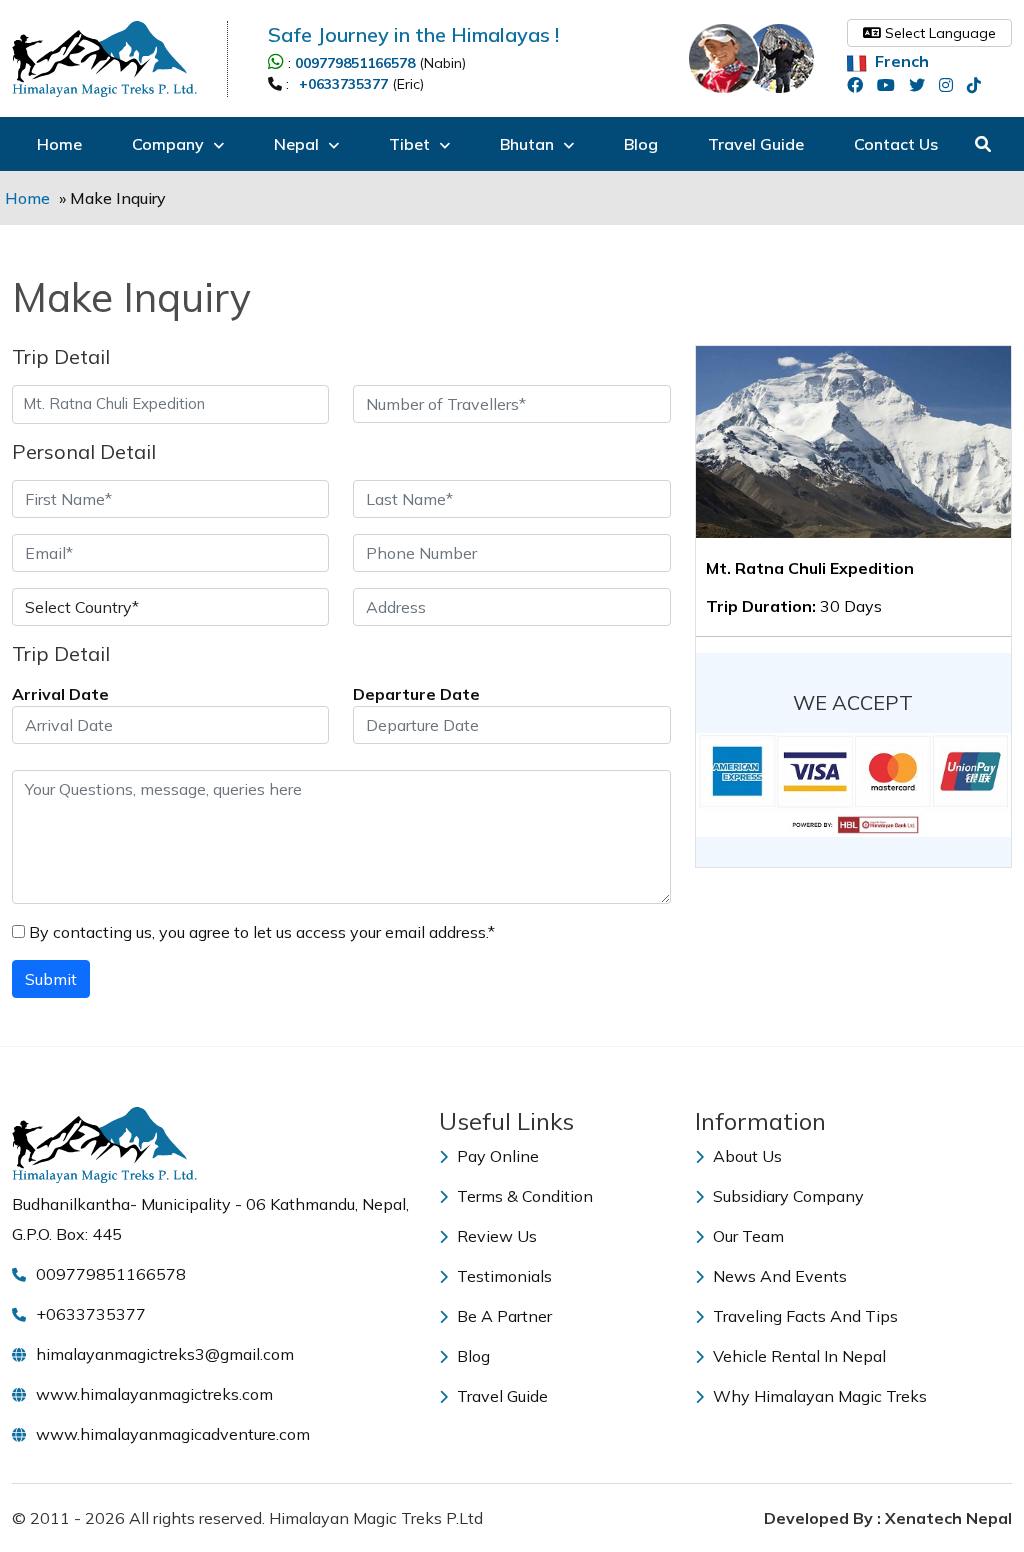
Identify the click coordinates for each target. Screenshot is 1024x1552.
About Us (745, 1156)
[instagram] (951, 85)
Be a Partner (502, 1316)
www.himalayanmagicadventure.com (173, 1434)
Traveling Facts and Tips (803, 1316)
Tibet (411, 144)
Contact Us (896, 144)
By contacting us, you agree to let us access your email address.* (260, 932)
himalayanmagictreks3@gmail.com (165, 1354)
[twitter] (922, 85)
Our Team (746, 1236)
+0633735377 (343, 84)
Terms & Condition (523, 1196)
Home (59, 144)
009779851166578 (355, 63)
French (900, 61)
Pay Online (496, 1156)
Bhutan (529, 144)
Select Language (938, 33)
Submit (51, 979)
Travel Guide (756, 144)
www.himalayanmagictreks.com (154, 1394)
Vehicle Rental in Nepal (797, 1356)
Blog (641, 144)
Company (170, 144)
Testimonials (502, 1276)
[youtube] (891, 85)
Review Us (495, 1236)
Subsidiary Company (786, 1196)
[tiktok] (979, 85)
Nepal (298, 144)
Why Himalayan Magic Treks (818, 1396)
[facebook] (860, 85)
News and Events (778, 1276)
